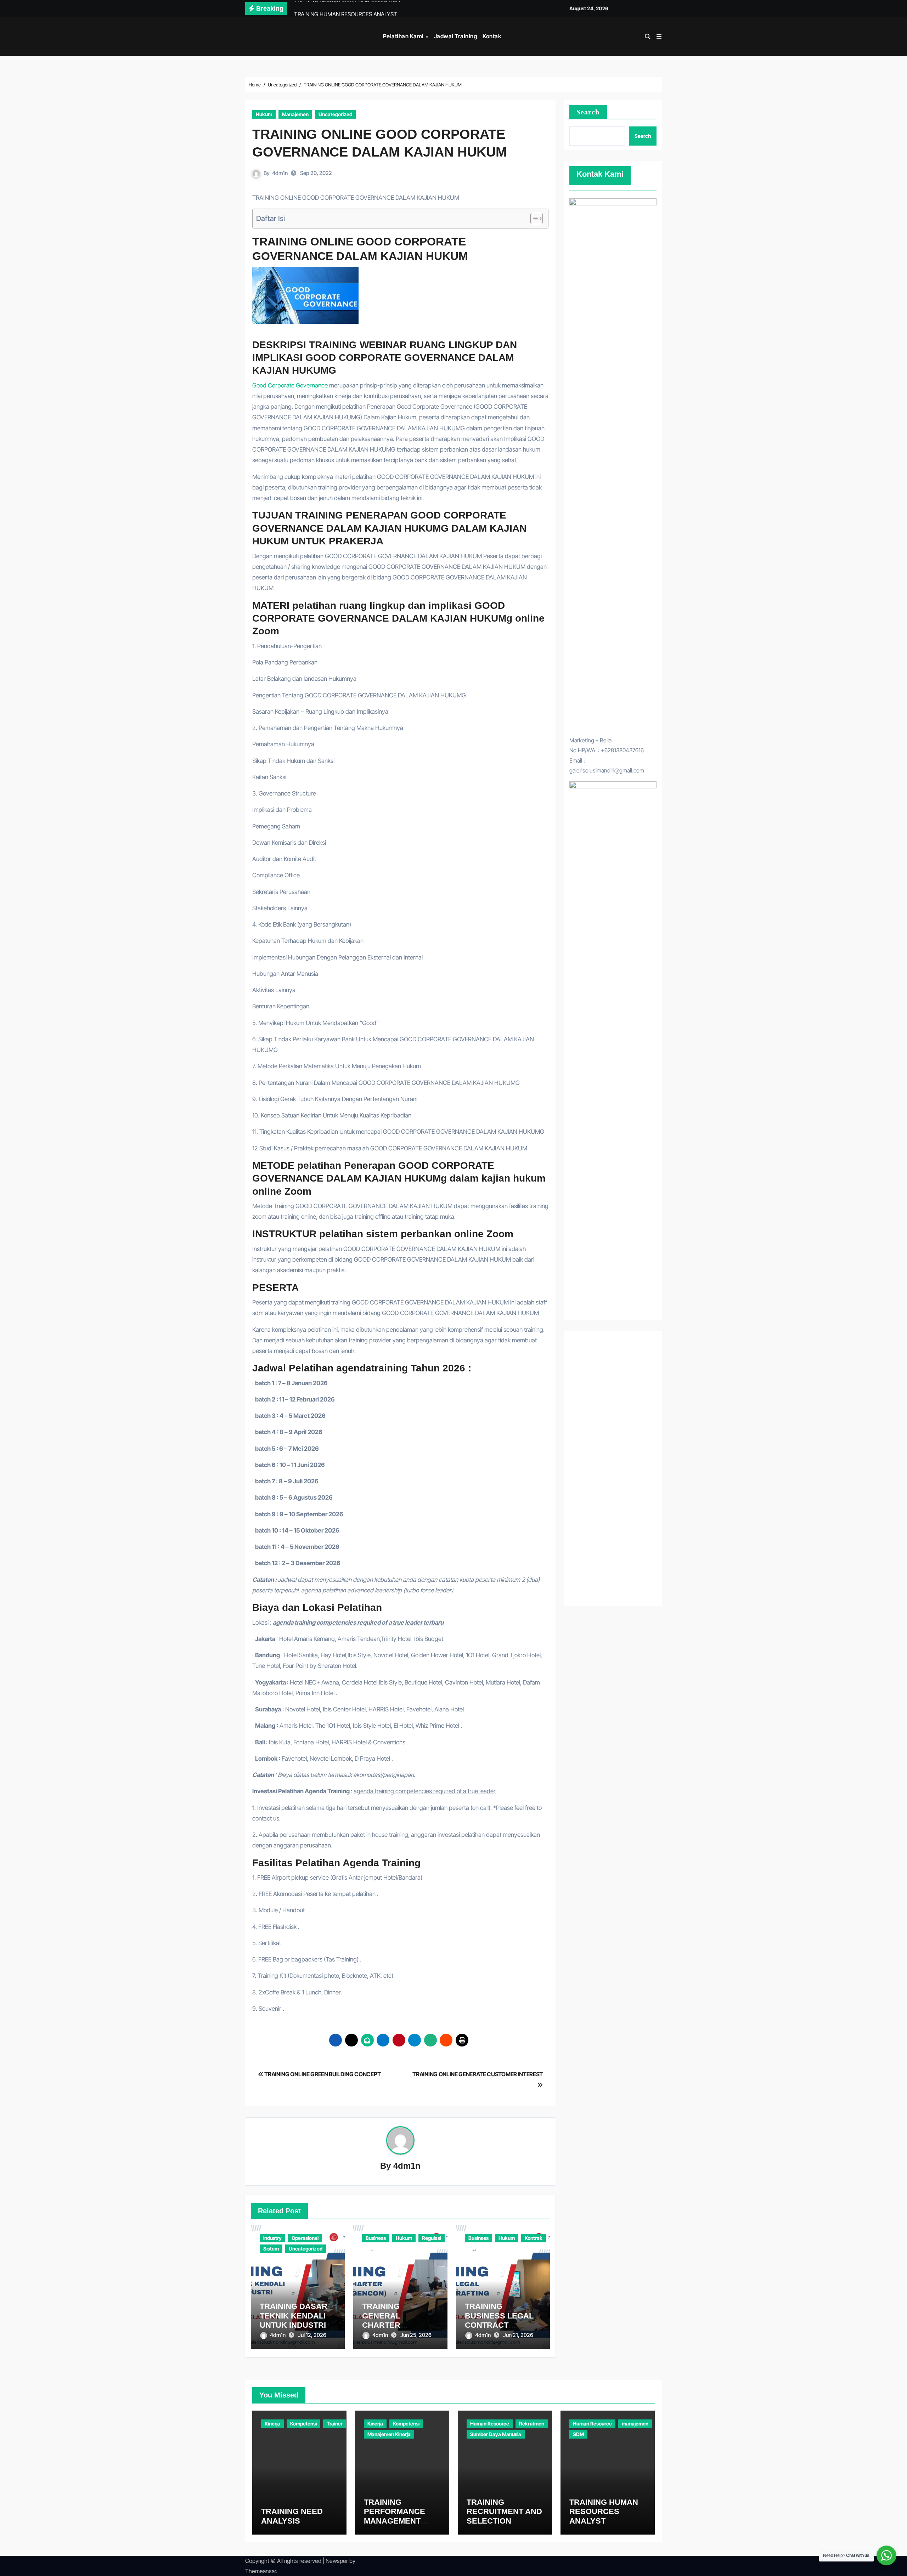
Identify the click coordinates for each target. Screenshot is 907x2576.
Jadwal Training (456, 36)
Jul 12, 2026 (312, 2335)
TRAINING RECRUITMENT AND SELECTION (504, 2512)
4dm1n (280, 173)
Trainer (335, 2424)
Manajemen (295, 114)
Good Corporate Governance (290, 385)
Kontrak (534, 2238)
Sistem (271, 2249)
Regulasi (432, 2238)
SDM (578, 2434)
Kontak (492, 36)
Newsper (337, 2561)
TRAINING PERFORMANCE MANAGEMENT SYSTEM (395, 2516)
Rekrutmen (532, 2424)
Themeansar (261, 2571)
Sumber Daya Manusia (496, 2434)
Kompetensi (303, 2424)
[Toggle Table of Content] (533, 219)
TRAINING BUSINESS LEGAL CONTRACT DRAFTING (499, 2320)
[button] (659, 36)
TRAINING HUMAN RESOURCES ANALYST (604, 2512)
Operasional (305, 2238)
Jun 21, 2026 (518, 2335)
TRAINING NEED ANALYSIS (292, 2516)
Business (376, 2238)
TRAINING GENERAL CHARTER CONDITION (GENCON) (384, 2325)
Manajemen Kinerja (389, 2434)
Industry (272, 2238)
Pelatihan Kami (404, 36)
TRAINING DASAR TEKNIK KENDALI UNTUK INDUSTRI (294, 2316)
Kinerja (272, 2424)
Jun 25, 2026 (416, 2335)
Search (588, 112)
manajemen (635, 2424)
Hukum (264, 114)
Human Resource (490, 2424)
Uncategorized (335, 114)
